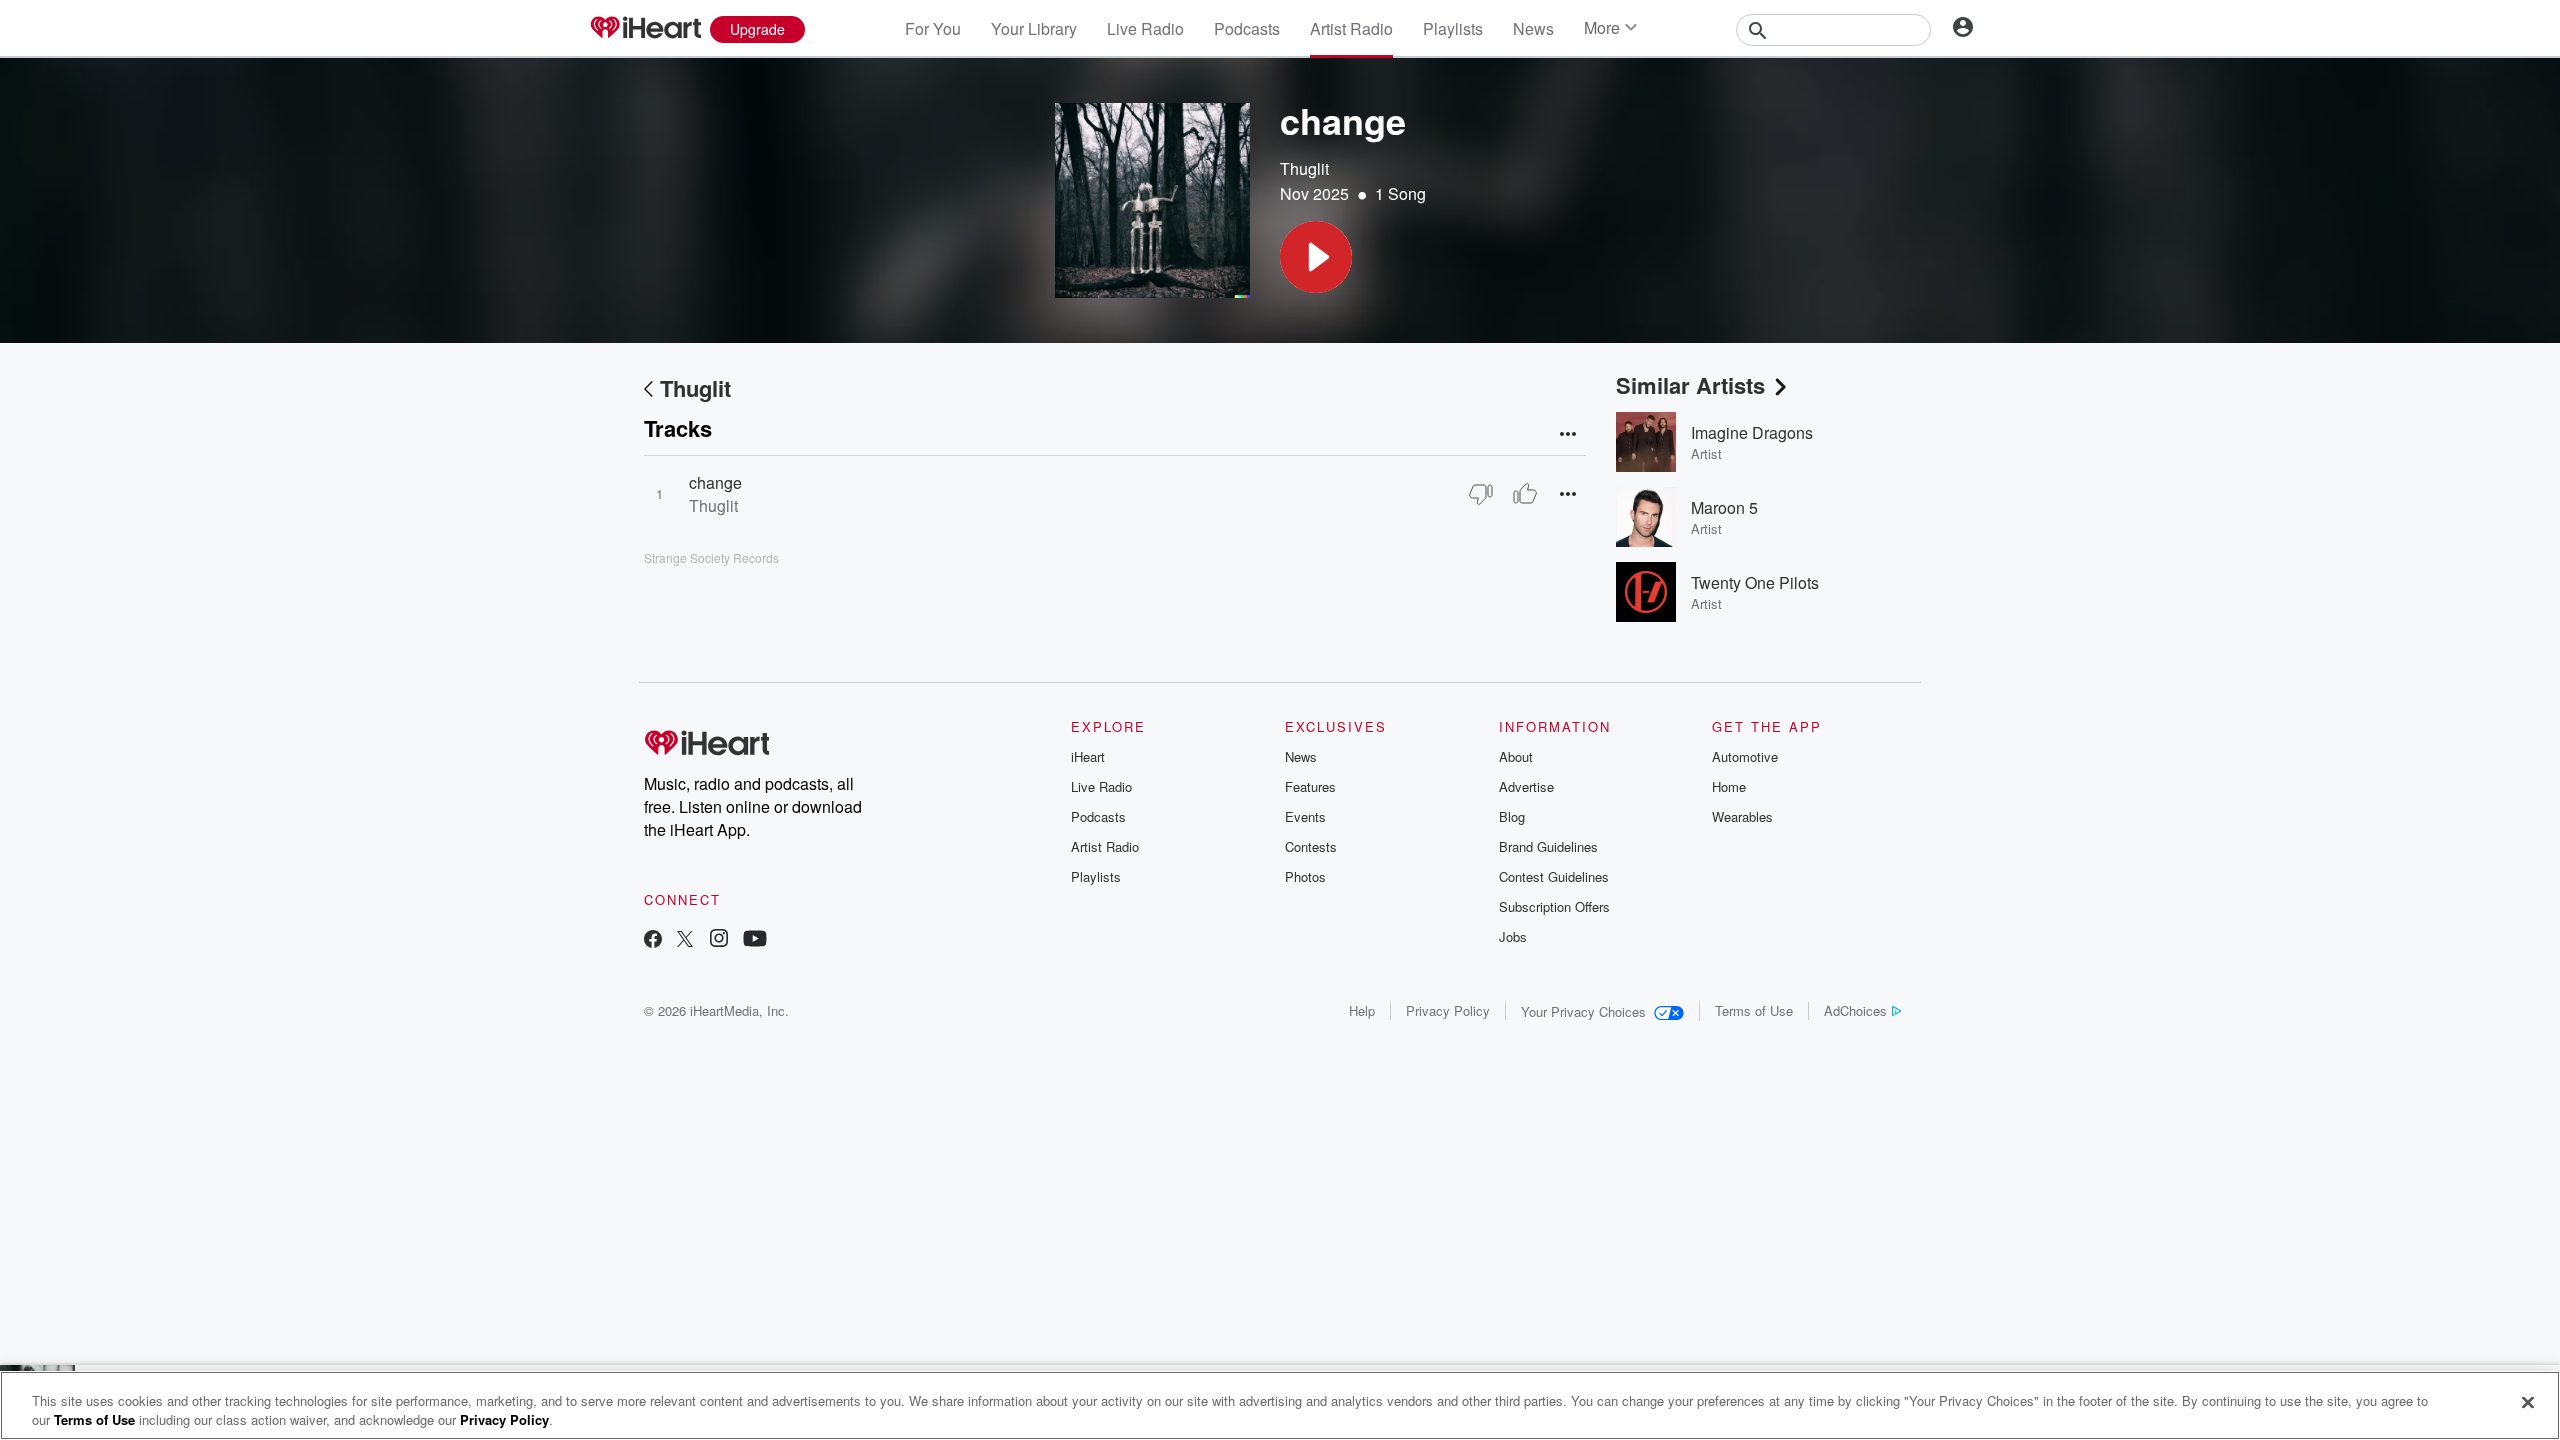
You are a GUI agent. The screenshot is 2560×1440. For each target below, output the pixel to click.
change (715, 482)
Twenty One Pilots (1755, 582)
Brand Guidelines (1548, 846)
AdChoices (1855, 1010)
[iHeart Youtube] (755, 940)
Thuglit (1304, 168)
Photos (1305, 876)
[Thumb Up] (1525, 494)
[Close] (2528, 1403)
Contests (1311, 846)
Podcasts (1247, 28)
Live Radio (1145, 28)
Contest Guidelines (1554, 876)
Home (1729, 786)
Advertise (1526, 786)
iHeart (1088, 756)
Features (1310, 786)
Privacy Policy (1448, 1010)
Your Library (1034, 28)
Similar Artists (1690, 385)
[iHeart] (645, 29)
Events (1305, 816)
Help (1362, 1010)
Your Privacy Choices (1583, 1011)
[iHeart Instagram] (719, 940)
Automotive (1745, 756)
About (1516, 756)
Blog (1512, 816)
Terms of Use (1754, 1010)
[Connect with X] (685, 940)
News (1533, 28)
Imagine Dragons (1752, 432)
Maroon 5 (1724, 507)
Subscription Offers (1554, 906)
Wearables (1742, 816)
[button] (1316, 257)
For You (933, 28)
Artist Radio (1351, 28)
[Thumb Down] (1481, 494)
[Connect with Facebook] (653, 940)
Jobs (1513, 936)
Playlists (1453, 28)
